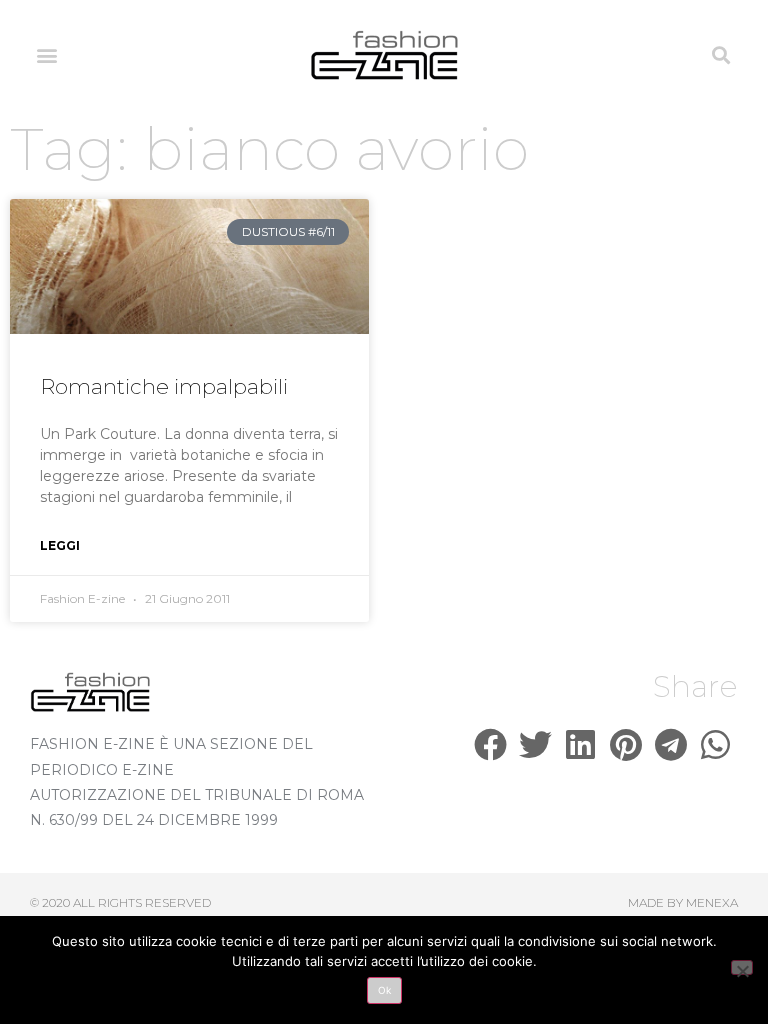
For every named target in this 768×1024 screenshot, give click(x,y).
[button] (46, 55)
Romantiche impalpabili (164, 386)
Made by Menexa (683, 902)
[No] (742, 967)
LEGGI (60, 545)
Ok (384, 990)
